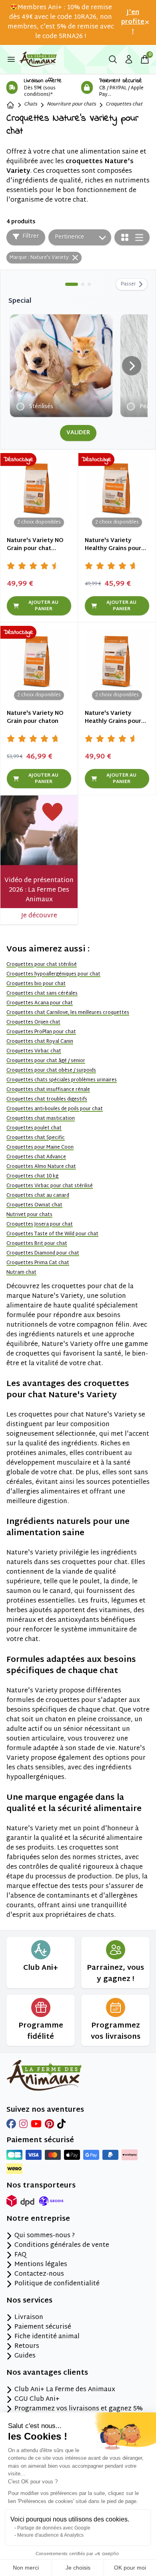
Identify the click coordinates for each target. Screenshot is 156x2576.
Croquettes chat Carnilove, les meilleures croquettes (68, 1013)
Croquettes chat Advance (36, 1157)
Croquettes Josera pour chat (40, 1224)
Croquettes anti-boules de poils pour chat (55, 1109)
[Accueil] (10, 105)
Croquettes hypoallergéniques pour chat (53, 974)
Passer (128, 284)
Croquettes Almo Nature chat (41, 1167)
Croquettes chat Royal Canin (40, 1042)
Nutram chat (21, 1273)
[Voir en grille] (125, 237)
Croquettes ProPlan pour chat (41, 1032)
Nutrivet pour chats (29, 1215)
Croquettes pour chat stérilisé (42, 965)
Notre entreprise (38, 2219)
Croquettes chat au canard (38, 1196)
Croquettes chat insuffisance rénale (48, 1090)
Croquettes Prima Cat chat (38, 1263)
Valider (78, 433)
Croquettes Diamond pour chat (43, 1253)
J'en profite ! (133, 22)
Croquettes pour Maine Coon (40, 1147)
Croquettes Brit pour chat (37, 1244)
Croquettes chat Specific (36, 1138)
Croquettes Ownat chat (34, 1205)
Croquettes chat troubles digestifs (47, 1099)
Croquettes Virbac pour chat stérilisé (50, 1186)
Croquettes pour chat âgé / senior (46, 1061)
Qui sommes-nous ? (45, 2236)
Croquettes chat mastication (41, 1119)
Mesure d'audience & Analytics (50, 2535)
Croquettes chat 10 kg (32, 1176)
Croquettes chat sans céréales (42, 994)
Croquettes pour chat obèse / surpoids (51, 1070)
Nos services (29, 2301)
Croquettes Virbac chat (34, 1051)
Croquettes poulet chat (34, 1128)
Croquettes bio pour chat (36, 984)
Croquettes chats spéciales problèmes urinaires (62, 1080)
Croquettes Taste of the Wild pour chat (52, 1234)
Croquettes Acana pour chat (40, 1003)
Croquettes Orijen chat (33, 1022)
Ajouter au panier (43, 606)
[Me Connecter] (129, 59)
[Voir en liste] (139, 238)
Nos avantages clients (47, 2373)
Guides (25, 2356)
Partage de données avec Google (54, 2528)
